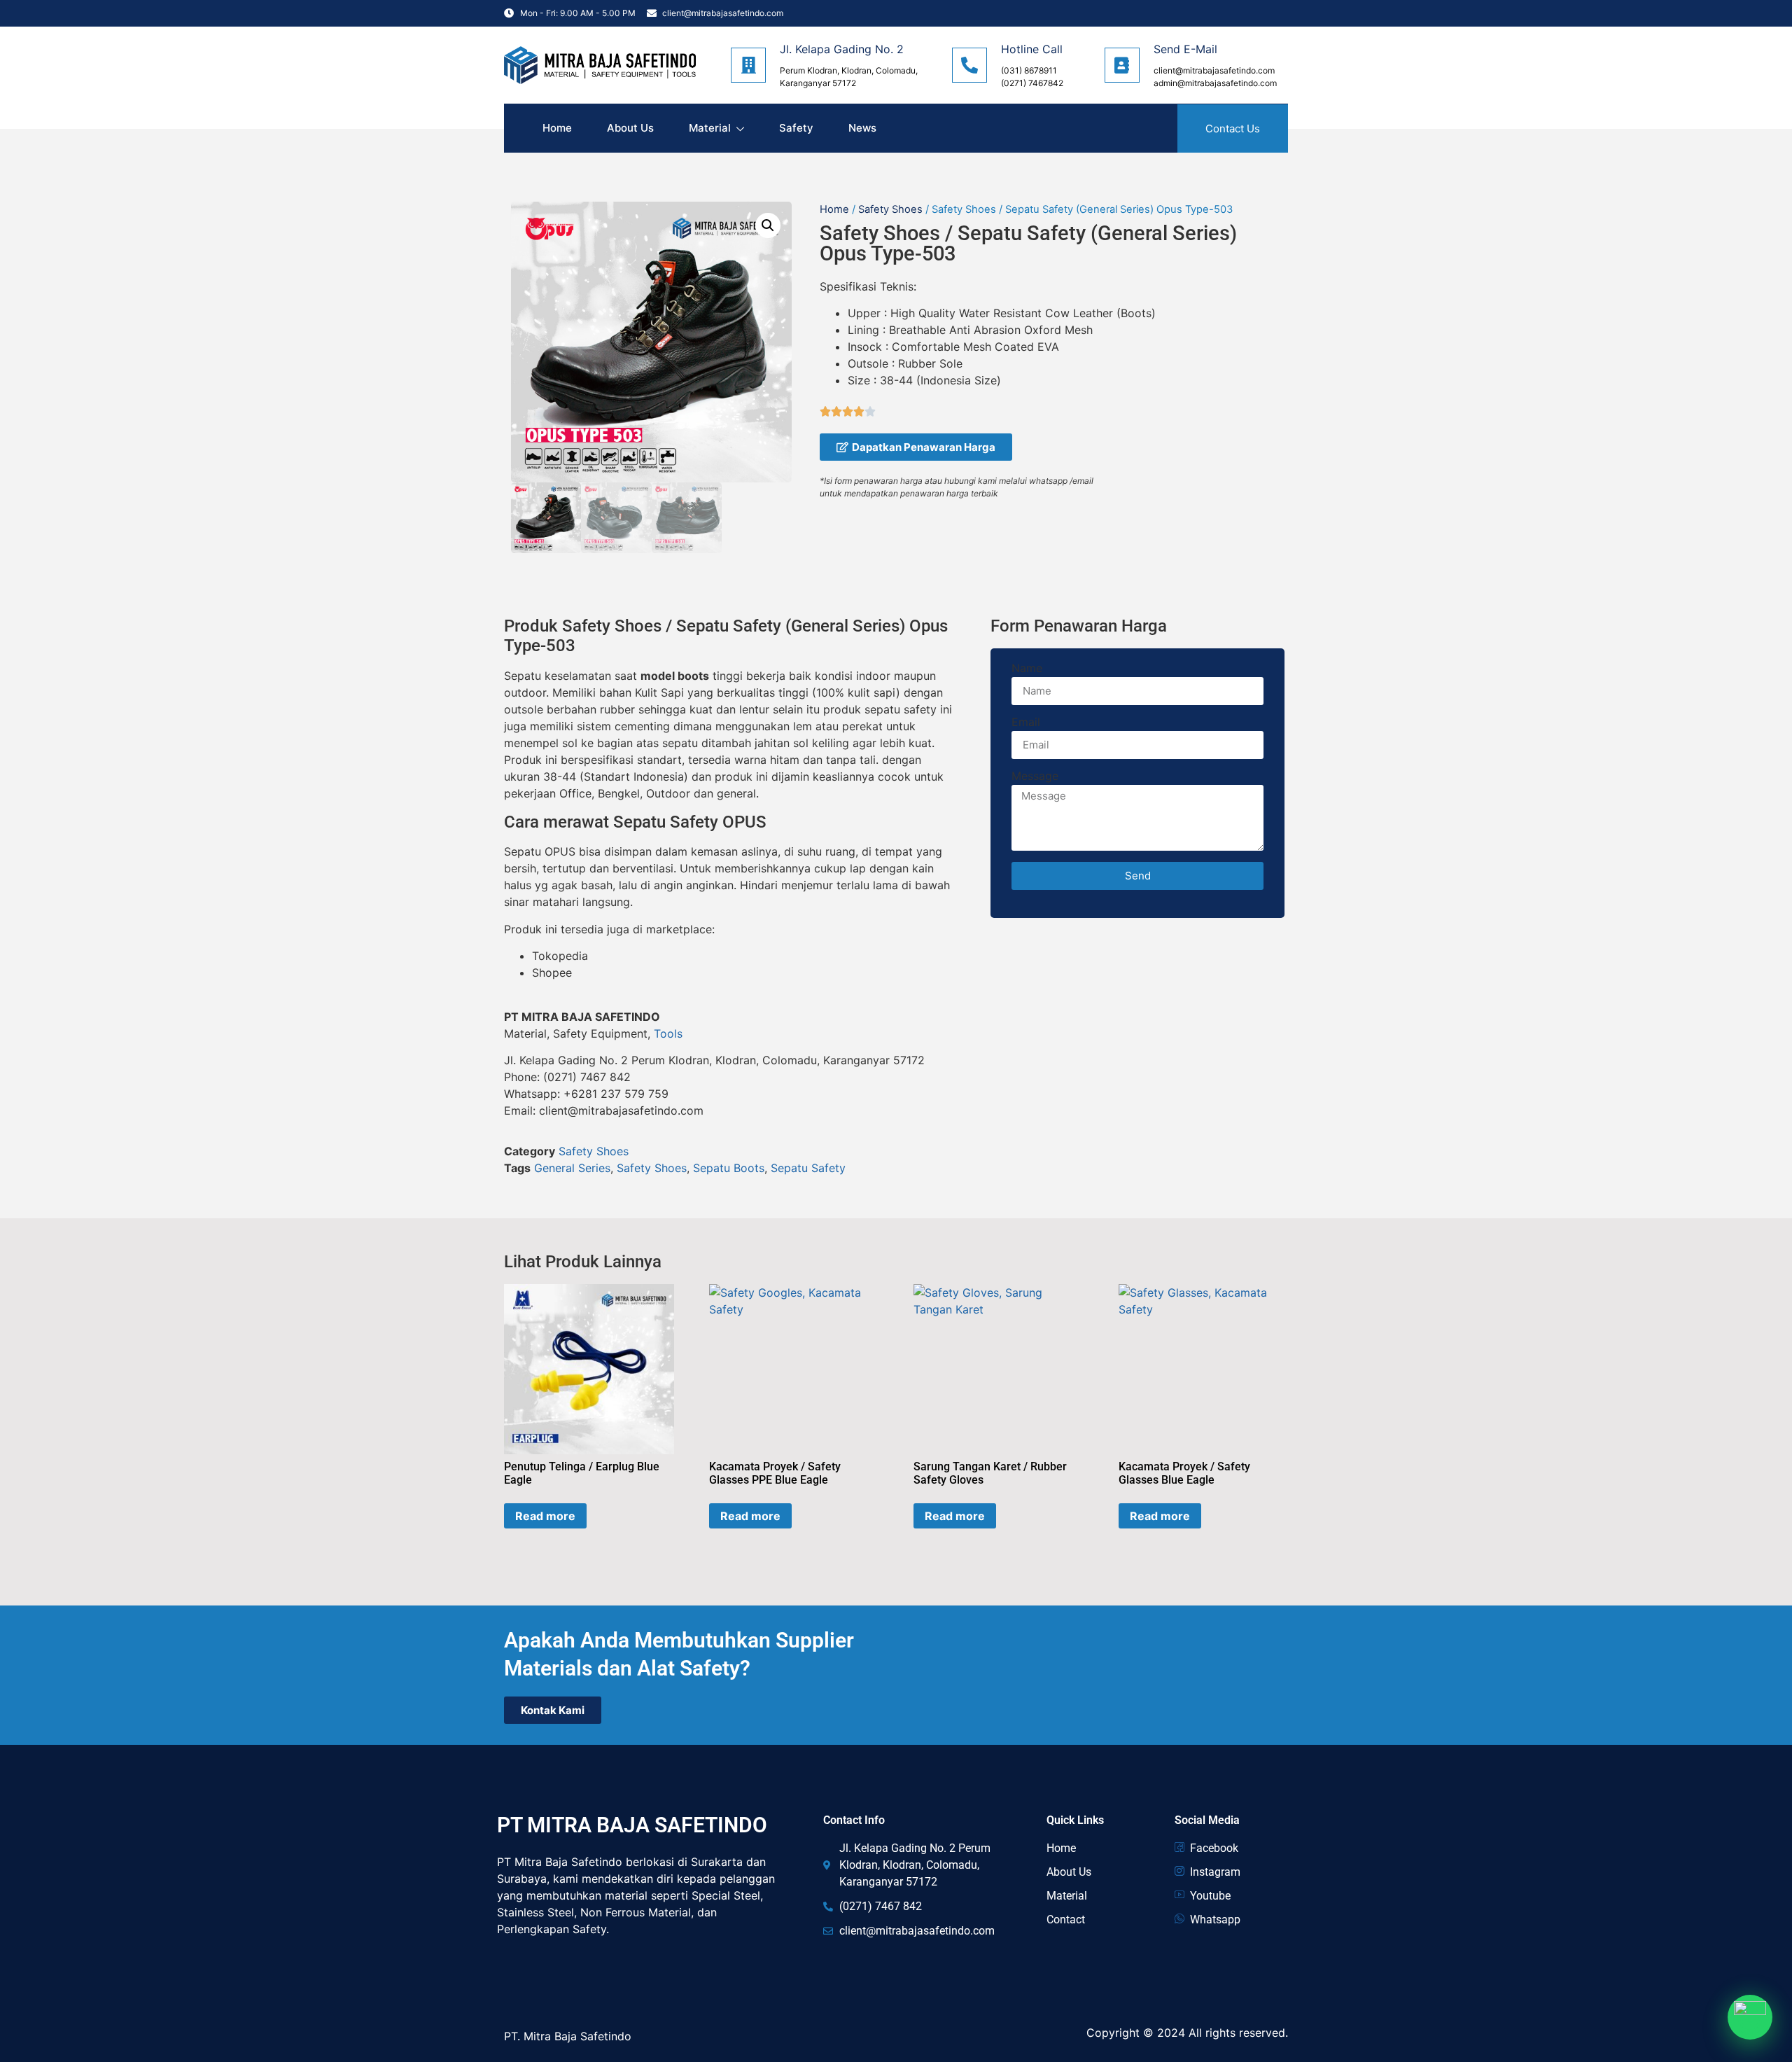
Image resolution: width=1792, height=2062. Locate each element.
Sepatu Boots (729, 1168)
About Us (630, 128)
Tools (668, 1033)
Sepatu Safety (808, 1168)
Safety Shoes (890, 209)
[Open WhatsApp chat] (1750, 2017)
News (862, 128)
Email (1026, 723)
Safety (796, 128)
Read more (545, 1516)
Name (1027, 669)
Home (557, 128)
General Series (572, 1168)
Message (1035, 776)
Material (710, 128)
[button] (768, 225)
